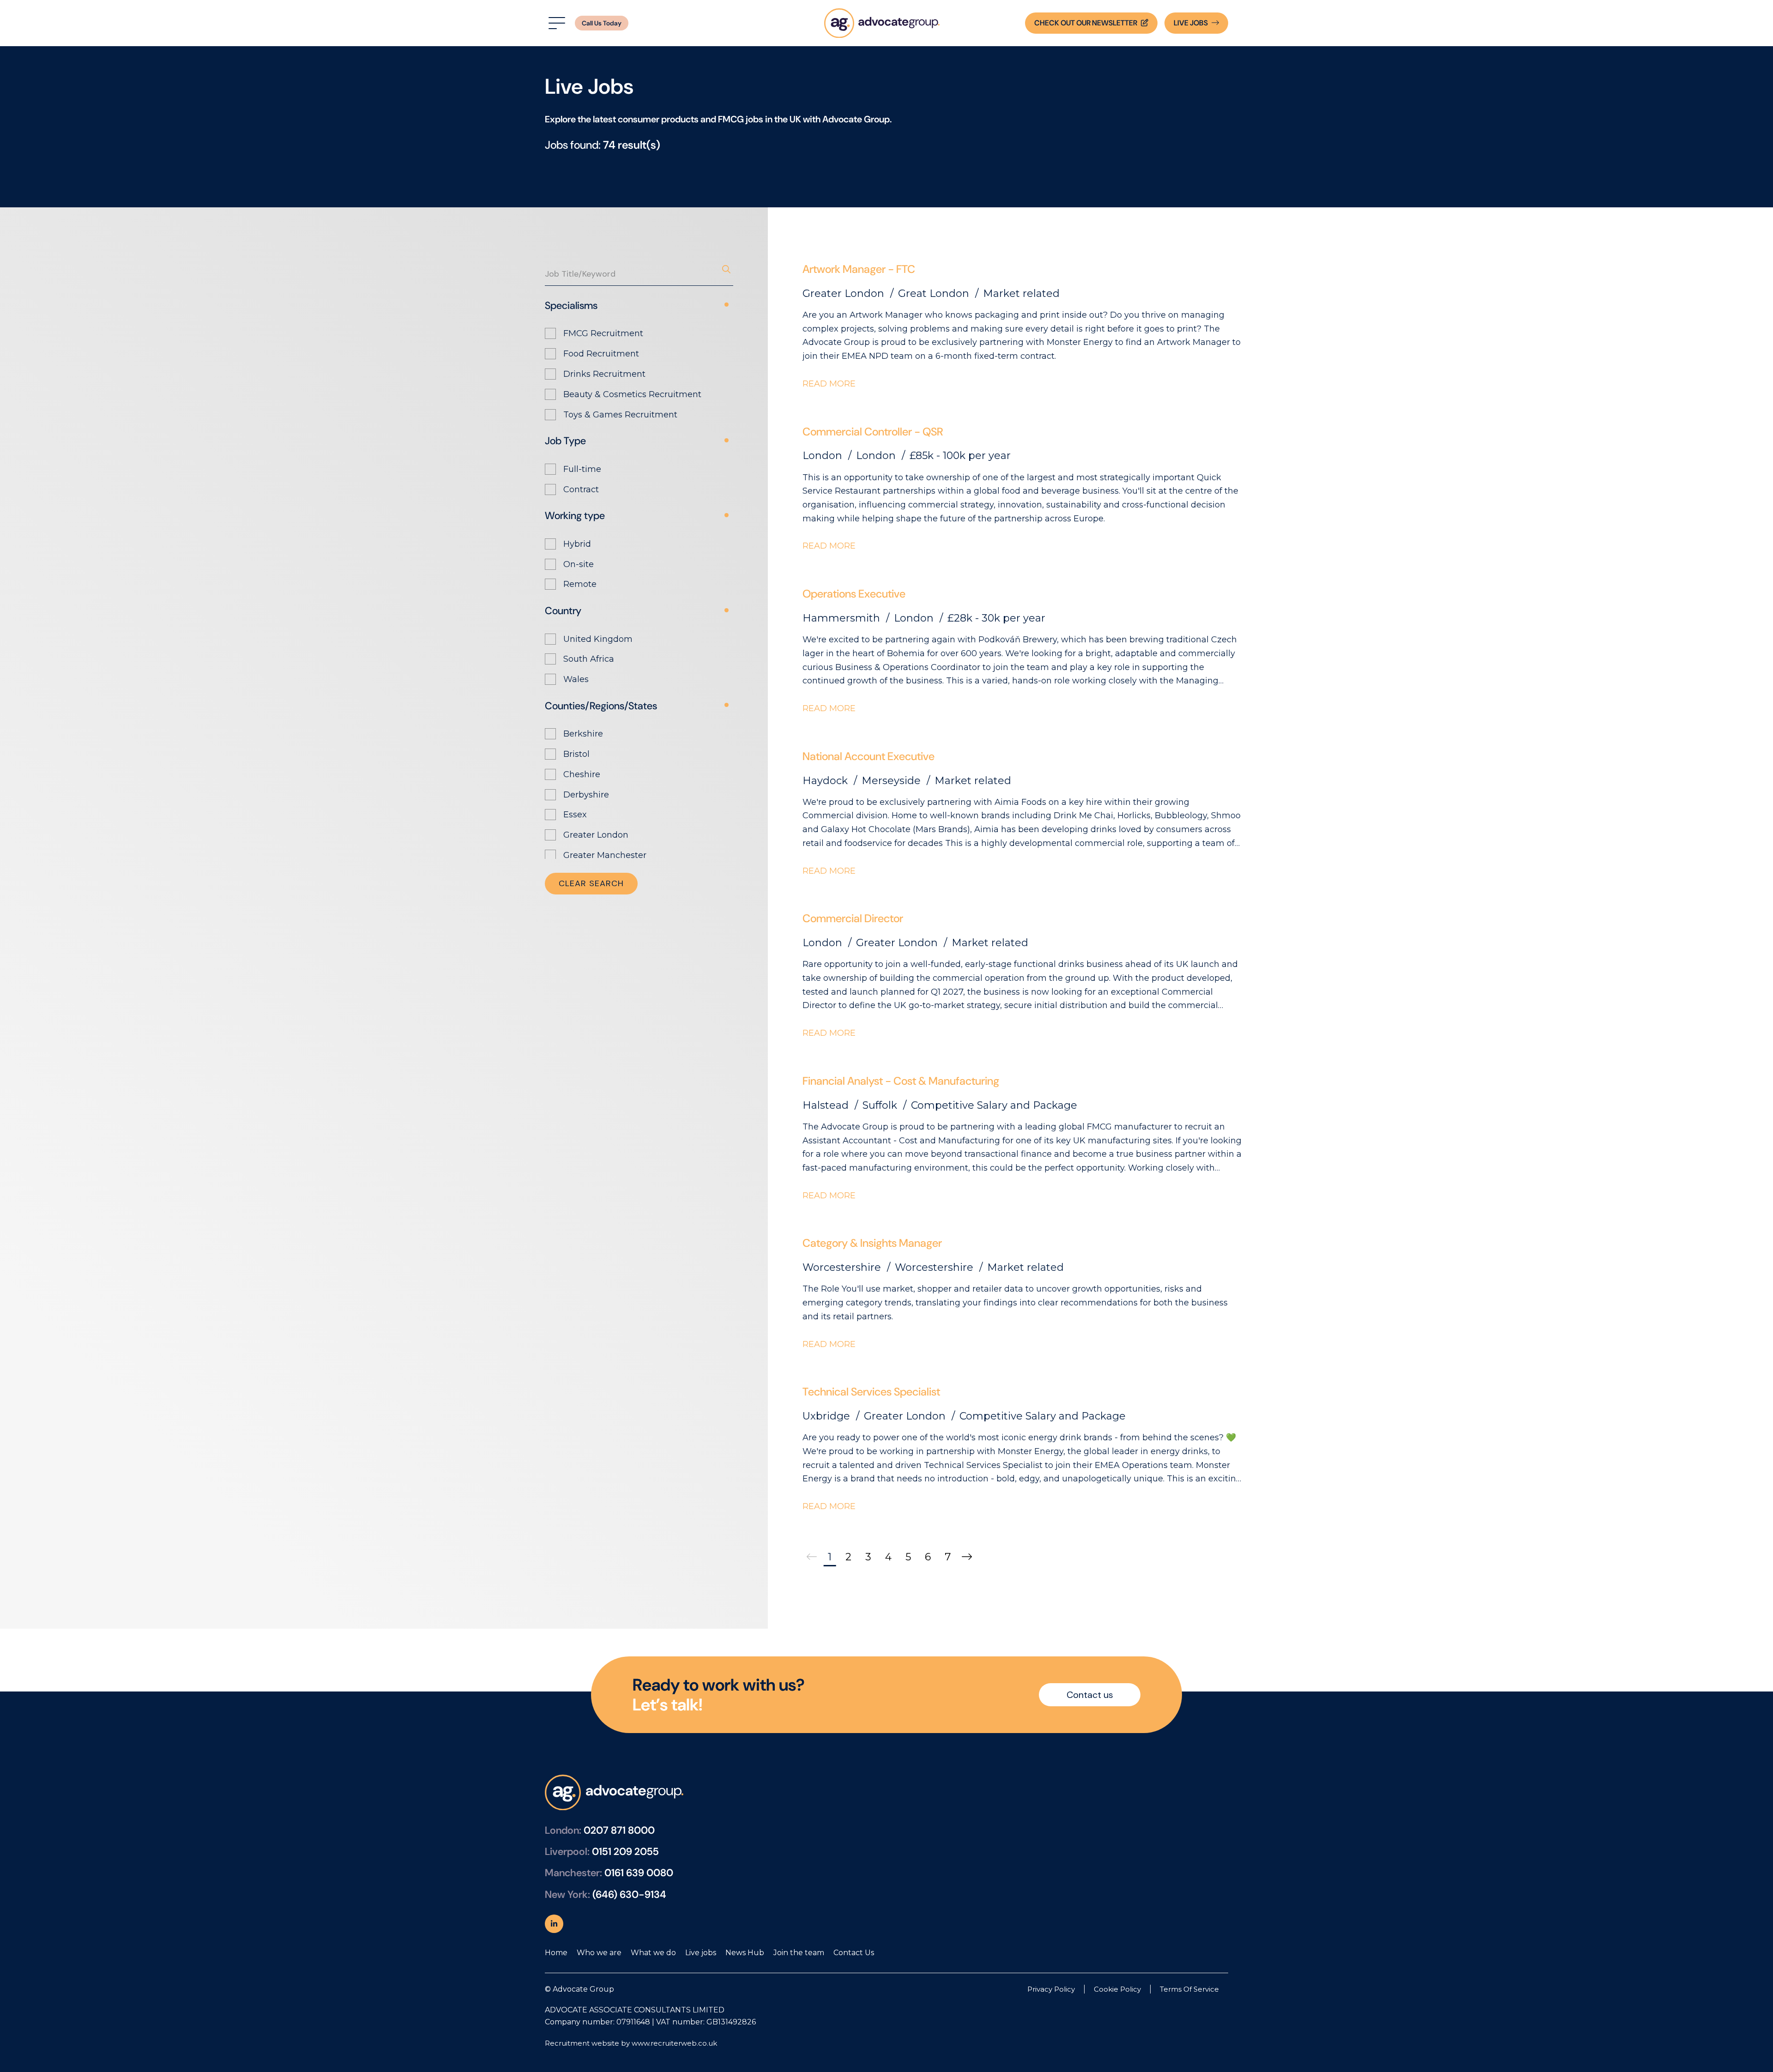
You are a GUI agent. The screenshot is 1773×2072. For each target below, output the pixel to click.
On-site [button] (579, 564)
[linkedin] (554, 1924)
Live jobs (701, 1953)
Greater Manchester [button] (605, 855)
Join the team (799, 1953)
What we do (653, 1953)
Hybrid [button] (577, 544)
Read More (829, 384)
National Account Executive (868, 756)
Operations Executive (854, 594)
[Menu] (555, 23)
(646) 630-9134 (629, 1894)
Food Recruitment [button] (601, 354)
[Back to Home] (882, 23)
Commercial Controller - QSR (873, 432)
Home (556, 1953)
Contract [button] (581, 489)
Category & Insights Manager (872, 1243)
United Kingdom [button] (598, 639)
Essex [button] (575, 815)
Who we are (599, 1953)
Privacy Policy (1051, 1989)
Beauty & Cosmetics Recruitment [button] (632, 394)
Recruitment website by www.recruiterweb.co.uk (631, 2043)
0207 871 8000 (619, 1830)
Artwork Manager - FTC (859, 269)
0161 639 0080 (639, 1873)
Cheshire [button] (582, 774)
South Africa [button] (589, 659)
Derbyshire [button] (586, 795)
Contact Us (854, 1953)
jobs (1191, 23)
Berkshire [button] (583, 734)
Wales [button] (576, 679)
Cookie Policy (1117, 1989)
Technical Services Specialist (871, 1392)
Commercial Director (853, 918)
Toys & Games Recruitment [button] (620, 415)
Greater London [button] (596, 835)
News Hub (745, 1953)
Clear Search (591, 883)
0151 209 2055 (625, 1852)
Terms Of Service (1189, 1989)
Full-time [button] (582, 469)
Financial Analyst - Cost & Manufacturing (901, 1081)
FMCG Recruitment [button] (603, 333)
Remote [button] (580, 584)
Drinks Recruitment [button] (604, 374)
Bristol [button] (576, 754)
